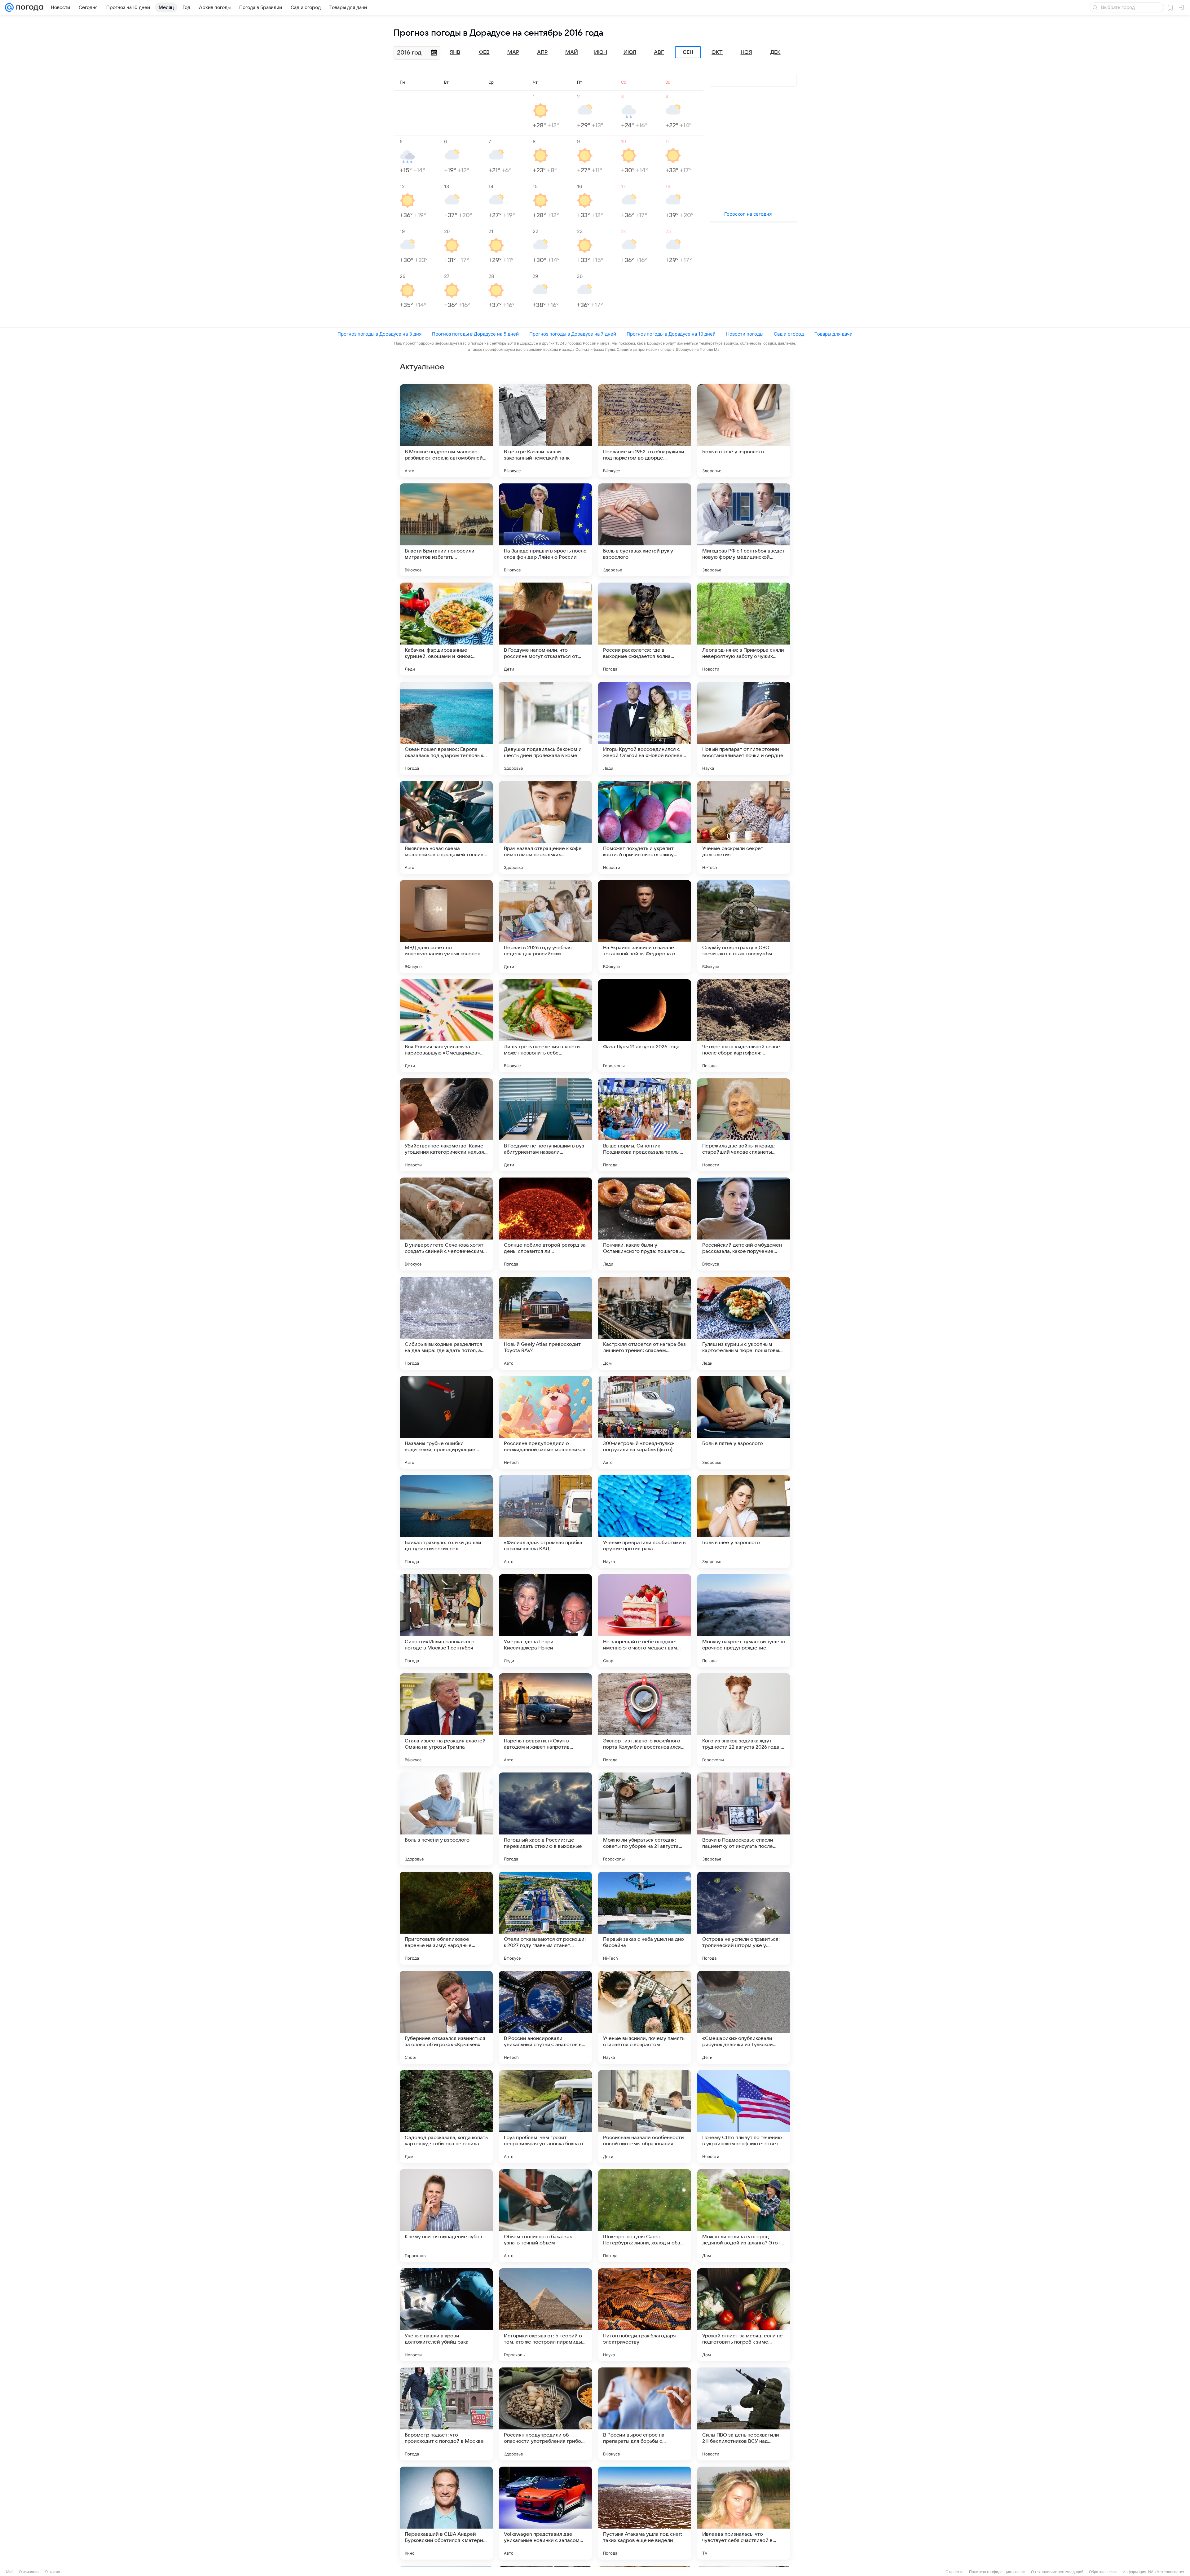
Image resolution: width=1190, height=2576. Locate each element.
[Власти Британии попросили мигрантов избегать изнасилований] (446, 530)
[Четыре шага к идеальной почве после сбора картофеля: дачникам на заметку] (744, 1026)
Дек (776, 52)
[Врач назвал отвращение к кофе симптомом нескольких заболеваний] (545, 827)
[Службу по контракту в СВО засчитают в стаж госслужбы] (744, 927)
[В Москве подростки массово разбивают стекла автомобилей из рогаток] (446, 431)
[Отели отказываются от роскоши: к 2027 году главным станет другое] (545, 1918)
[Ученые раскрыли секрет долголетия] (744, 827)
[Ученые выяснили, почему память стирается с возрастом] (645, 2017)
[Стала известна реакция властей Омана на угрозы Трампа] (446, 1720)
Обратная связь (1103, 2572)
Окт (717, 52)
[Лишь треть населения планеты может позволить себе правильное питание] (545, 1026)
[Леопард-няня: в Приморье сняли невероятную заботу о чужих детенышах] (744, 629)
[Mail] (9, 7)
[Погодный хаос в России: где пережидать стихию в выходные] (545, 1819)
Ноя (746, 52)
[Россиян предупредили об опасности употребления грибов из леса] (545, 2414)
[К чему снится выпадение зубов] (446, 2216)
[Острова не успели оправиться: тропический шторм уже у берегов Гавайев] (744, 1918)
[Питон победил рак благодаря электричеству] (645, 2315)
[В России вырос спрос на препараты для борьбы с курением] (645, 2414)
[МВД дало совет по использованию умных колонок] (446, 927)
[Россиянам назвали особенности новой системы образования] (645, 2116)
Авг (659, 52)
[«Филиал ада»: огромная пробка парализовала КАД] (545, 1521)
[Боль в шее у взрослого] (744, 1521)
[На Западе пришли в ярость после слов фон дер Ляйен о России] (545, 530)
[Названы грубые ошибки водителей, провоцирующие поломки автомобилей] (446, 1422)
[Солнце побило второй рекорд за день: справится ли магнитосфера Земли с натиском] (545, 1224)
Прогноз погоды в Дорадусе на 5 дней (475, 334)
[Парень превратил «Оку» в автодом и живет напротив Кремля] (545, 1720)
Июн (601, 52)
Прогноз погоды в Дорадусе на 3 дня (379, 334)
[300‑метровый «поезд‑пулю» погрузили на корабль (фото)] (645, 1422)
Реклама (53, 2572)
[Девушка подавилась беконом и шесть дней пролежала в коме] (545, 728)
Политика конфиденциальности (997, 2572)
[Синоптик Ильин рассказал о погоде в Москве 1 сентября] (446, 1621)
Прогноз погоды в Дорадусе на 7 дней (573, 334)
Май (572, 52)
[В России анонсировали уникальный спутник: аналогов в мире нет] (545, 2017)
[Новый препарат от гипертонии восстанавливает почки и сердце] (744, 728)
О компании (29, 2572)
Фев (484, 52)
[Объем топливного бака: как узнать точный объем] (545, 2216)
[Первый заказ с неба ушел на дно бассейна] (645, 1918)
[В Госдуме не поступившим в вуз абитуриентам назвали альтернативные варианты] (545, 1125)
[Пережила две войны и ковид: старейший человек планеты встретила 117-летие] (744, 1125)
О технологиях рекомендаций (1057, 2572)
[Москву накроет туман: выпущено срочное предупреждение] (744, 1621)
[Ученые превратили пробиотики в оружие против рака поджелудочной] (645, 1521)
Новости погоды (745, 334)
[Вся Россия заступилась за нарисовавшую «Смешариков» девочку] (446, 1026)
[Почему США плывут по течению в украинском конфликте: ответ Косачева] (744, 2116)
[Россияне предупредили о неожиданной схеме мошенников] (545, 1422)
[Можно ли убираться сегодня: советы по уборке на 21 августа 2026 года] (645, 1819)
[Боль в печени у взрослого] (446, 1819)
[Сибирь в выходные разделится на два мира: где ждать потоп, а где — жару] (446, 1323)
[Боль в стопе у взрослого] (744, 431)
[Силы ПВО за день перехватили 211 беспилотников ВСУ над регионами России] (744, 2414)
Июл (630, 52)
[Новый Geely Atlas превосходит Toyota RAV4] (545, 1323)
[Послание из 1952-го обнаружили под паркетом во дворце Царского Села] (645, 431)
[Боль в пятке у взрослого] (744, 1422)
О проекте (954, 2572)
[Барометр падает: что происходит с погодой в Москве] (446, 2414)
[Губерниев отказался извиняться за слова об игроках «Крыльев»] (446, 2017)
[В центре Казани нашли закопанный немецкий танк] (545, 431)
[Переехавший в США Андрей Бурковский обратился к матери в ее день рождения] (446, 2513)
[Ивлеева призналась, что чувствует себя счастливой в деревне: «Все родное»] (744, 2513)
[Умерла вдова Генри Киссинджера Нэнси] (545, 1621)
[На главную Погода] (29, 7)
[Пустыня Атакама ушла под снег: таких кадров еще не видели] (645, 2513)
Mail (10, 2572)
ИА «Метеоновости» (1166, 2572)
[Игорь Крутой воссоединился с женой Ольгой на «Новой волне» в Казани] (645, 728)
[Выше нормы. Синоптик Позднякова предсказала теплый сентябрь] (645, 1125)
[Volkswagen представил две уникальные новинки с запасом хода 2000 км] (545, 2513)
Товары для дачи (833, 334)
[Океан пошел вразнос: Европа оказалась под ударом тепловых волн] (446, 728)
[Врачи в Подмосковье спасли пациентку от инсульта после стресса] (744, 1819)
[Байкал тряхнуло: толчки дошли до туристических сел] (446, 1521)
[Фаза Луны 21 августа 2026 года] (645, 1026)
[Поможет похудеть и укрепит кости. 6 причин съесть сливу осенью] (645, 827)
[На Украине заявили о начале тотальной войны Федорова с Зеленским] (645, 927)
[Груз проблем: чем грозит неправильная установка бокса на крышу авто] (545, 2116)
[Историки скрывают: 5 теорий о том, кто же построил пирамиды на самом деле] (545, 2315)
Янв (455, 52)
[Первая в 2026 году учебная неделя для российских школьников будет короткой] (545, 927)
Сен (688, 52)
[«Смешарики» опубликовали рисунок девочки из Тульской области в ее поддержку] (744, 2017)
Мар (513, 52)
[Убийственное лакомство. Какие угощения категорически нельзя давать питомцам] (446, 1125)
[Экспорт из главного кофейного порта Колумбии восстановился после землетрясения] (645, 1720)
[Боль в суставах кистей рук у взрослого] (645, 530)
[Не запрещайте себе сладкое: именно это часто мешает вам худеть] (645, 1621)
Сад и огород (789, 334)
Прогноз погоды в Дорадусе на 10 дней (671, 334)
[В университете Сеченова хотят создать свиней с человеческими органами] (446, 1224)
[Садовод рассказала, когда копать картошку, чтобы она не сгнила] (446, 2116)
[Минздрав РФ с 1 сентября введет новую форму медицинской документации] (744, 530)
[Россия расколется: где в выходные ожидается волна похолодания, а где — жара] (645, 629)
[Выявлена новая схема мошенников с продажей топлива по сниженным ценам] (446, 827)
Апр (542, 52)
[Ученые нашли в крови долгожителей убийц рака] (446, 2315)
